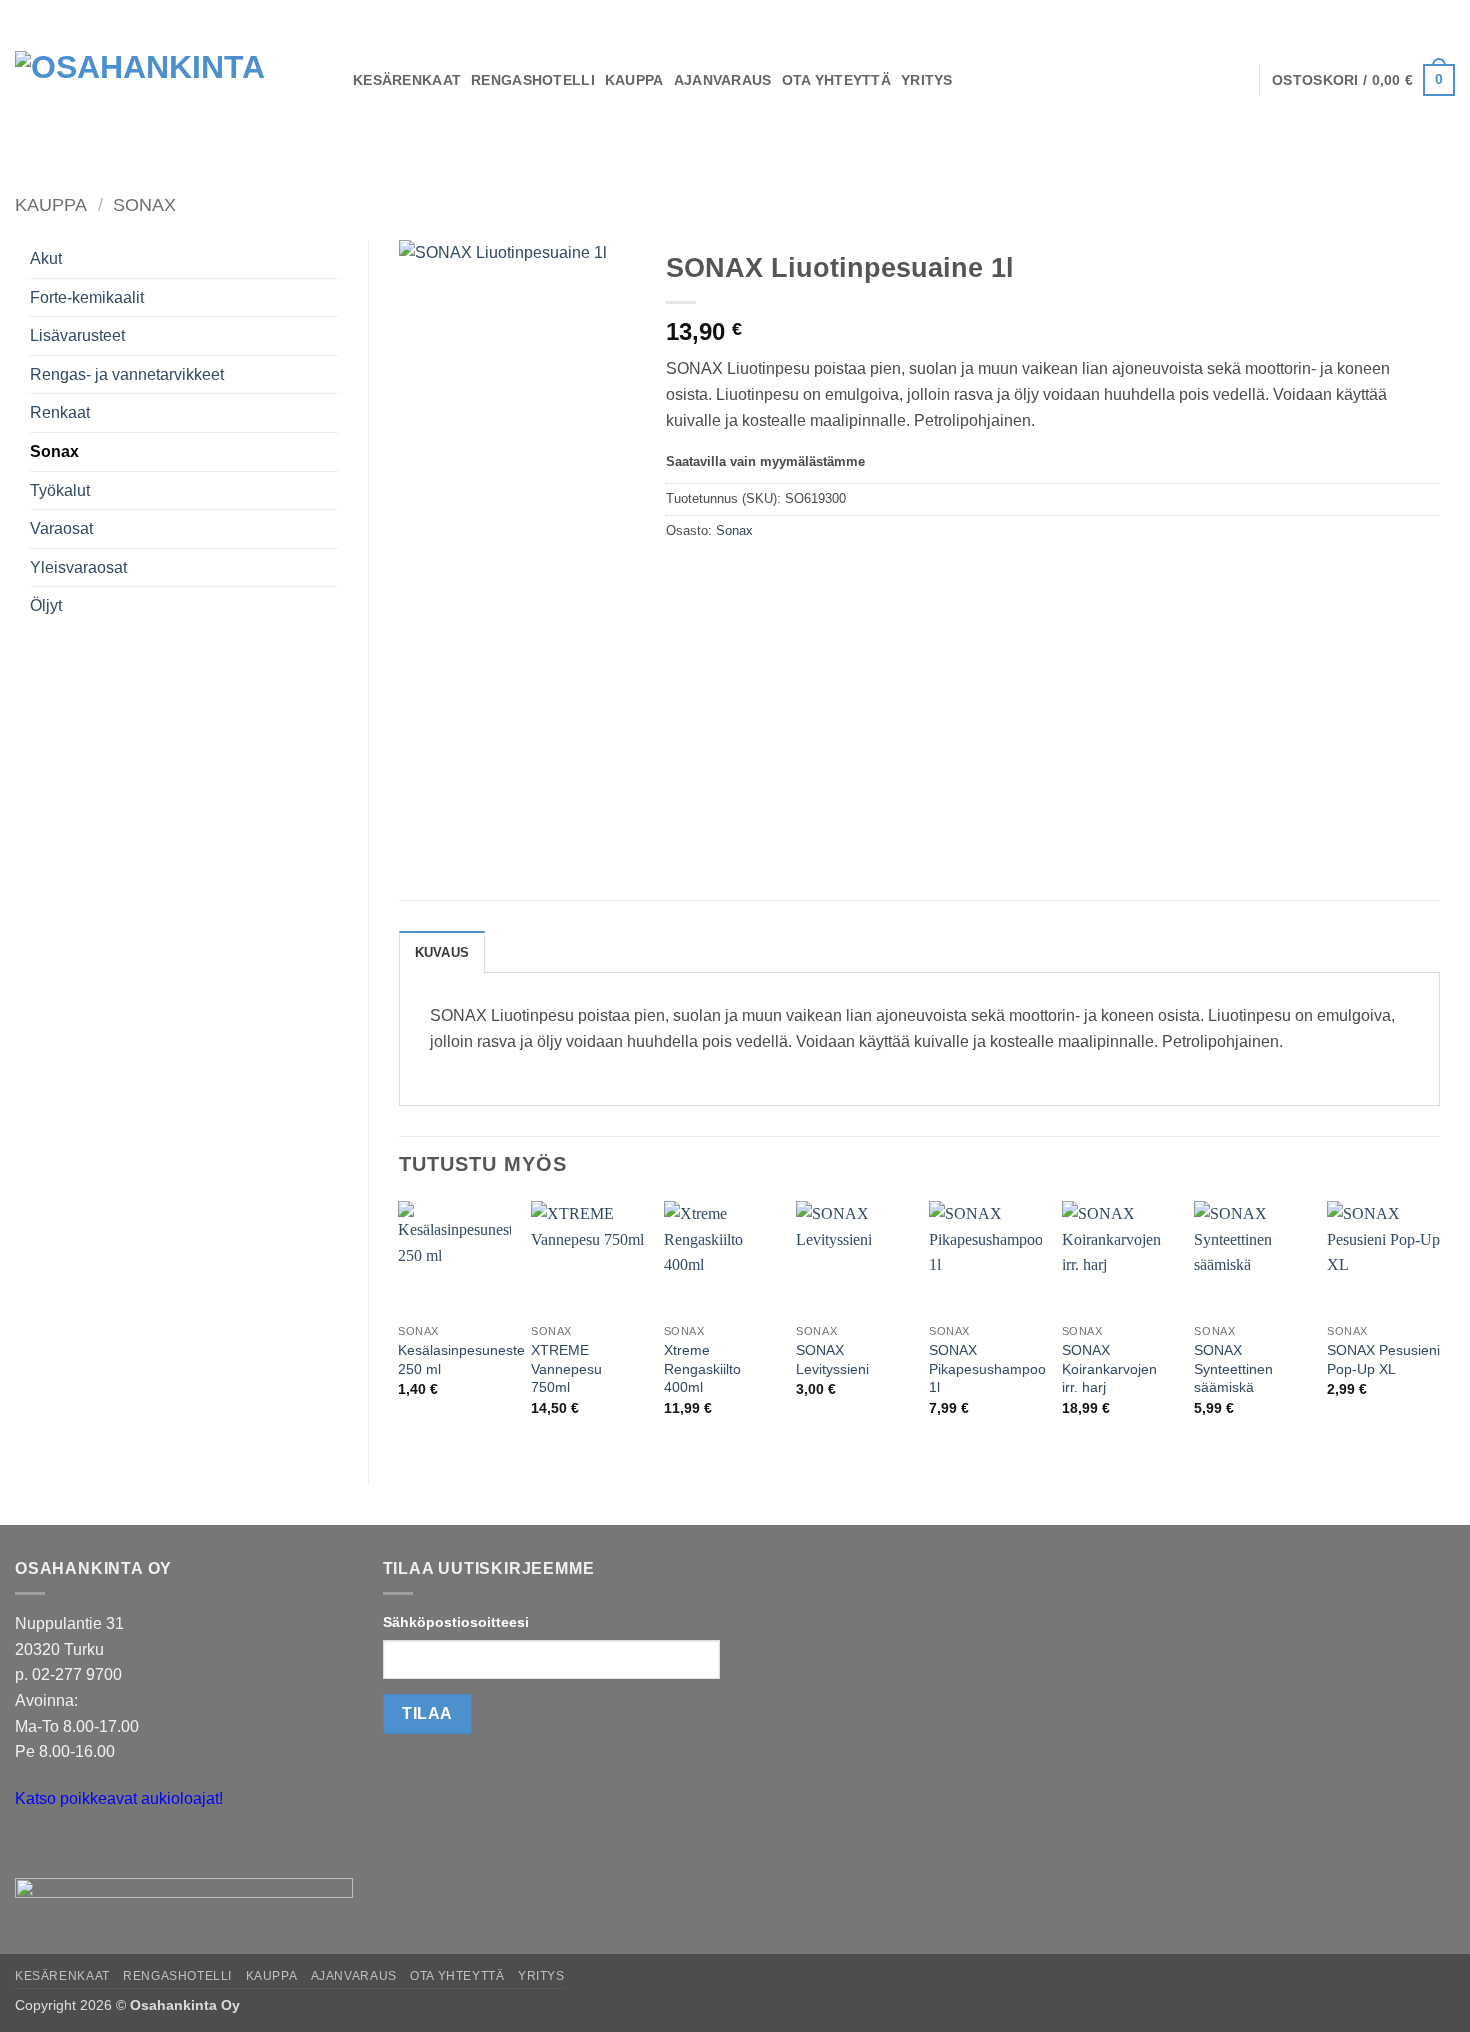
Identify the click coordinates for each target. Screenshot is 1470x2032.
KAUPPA (634, 80)
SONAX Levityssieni (832, 1359)
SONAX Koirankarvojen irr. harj (1109, 1368)
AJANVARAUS (723, 80)
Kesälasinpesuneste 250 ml (461, 1359)
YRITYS (927, 80)
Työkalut (60, 490)
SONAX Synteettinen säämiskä (1233, 1368)
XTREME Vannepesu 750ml (566, 1368)
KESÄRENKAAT (407, 80)
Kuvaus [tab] (442, 952)
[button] (1363, 80)
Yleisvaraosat (78, 567)
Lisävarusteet (77, 335)
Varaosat (61, 528)
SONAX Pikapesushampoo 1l (987, 1368)
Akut (46, 258)
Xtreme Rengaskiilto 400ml (702, 1368)
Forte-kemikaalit (87, 297)
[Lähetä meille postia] (33, 1848)
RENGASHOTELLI (533, 80)
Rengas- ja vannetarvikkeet (127, 374)
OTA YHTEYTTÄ (836, 80)
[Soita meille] (69, 1848)
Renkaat (60, 412)
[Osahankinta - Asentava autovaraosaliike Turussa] (169, 80)
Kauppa (51, 204)
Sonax (144, 204)
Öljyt (46, 605)
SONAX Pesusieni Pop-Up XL (1383, 1359)
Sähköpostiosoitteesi (456, 1622)
